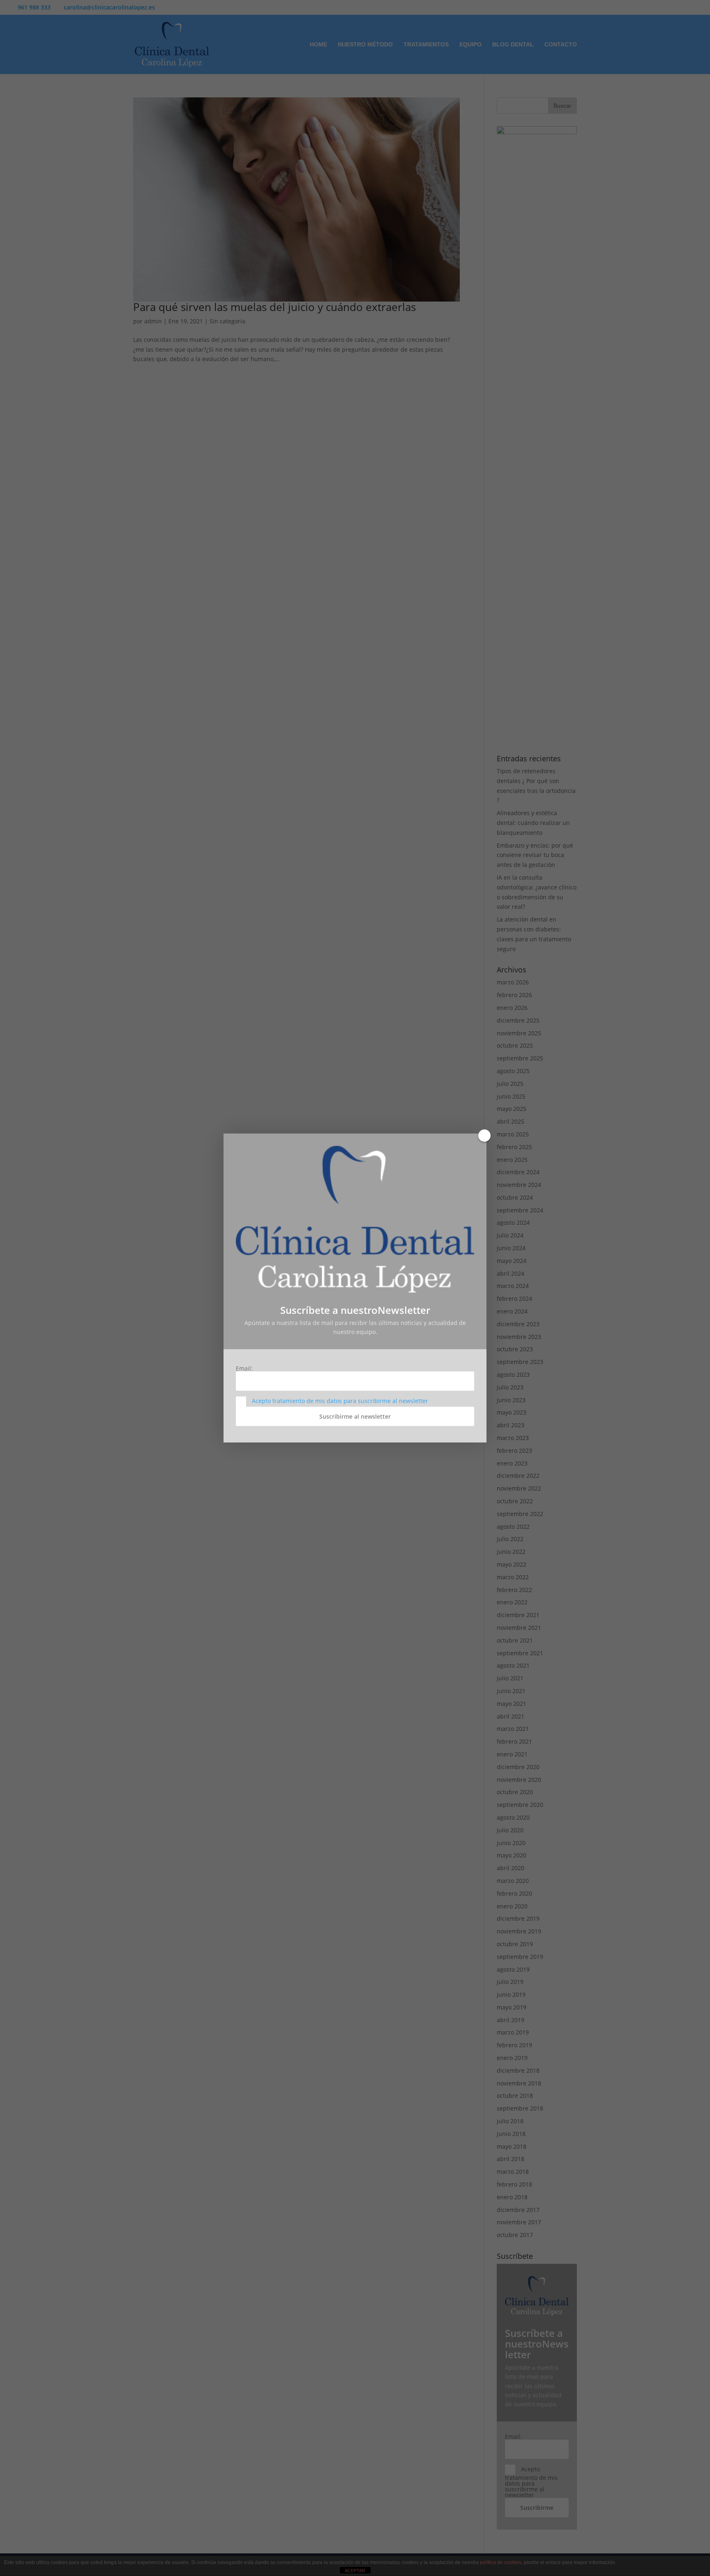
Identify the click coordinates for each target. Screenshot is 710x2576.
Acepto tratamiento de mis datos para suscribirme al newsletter (340, 1401)
